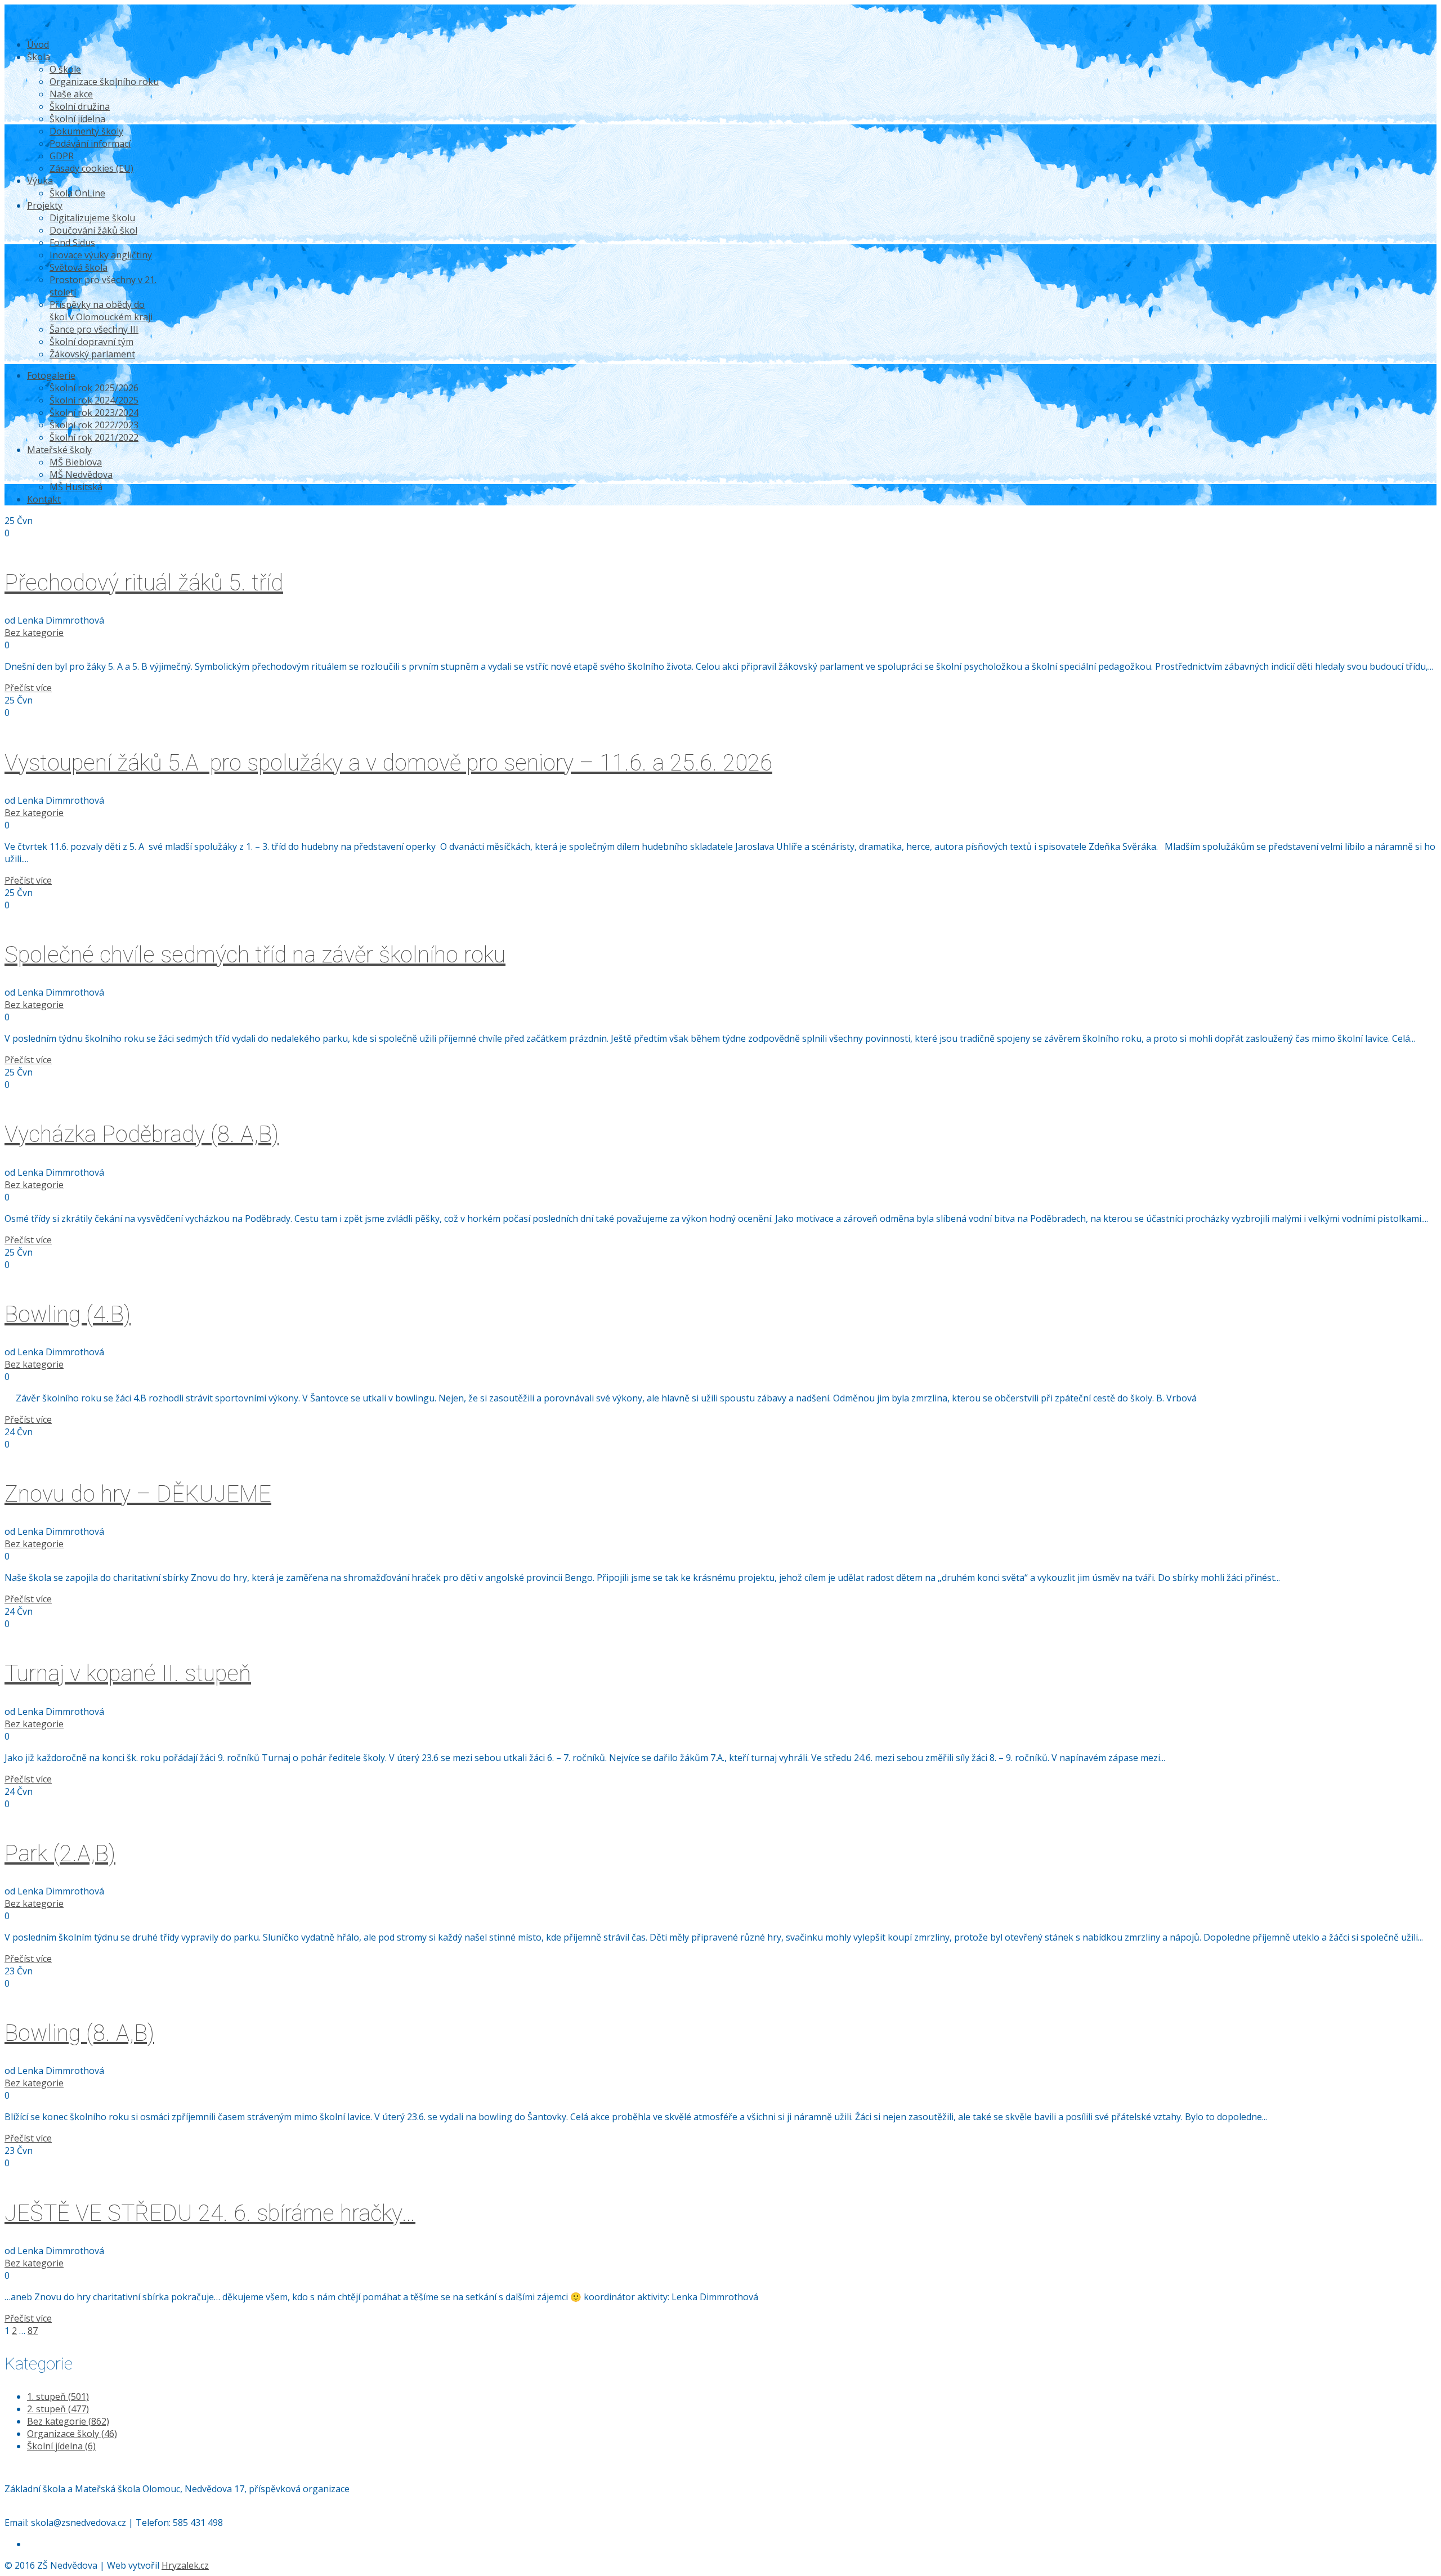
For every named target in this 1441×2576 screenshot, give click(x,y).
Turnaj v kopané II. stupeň (128, 1674)
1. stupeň (58, 2396)
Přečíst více (28, 688)
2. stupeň (58, 2409)
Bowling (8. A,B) (79, 2033)
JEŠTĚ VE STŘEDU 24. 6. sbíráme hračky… (210, 2213)
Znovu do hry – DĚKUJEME (138, 1494)
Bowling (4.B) (68, 1314)
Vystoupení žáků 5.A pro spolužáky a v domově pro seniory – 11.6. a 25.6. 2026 (388, 763)
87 (33, 2331)
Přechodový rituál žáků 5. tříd (144, 583)
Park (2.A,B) (60, 1854)
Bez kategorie (34, 633)
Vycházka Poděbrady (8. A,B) (142, 1134)
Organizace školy (72, 2434)
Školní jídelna (61, 2446)
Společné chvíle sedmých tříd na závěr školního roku (255, 955)
